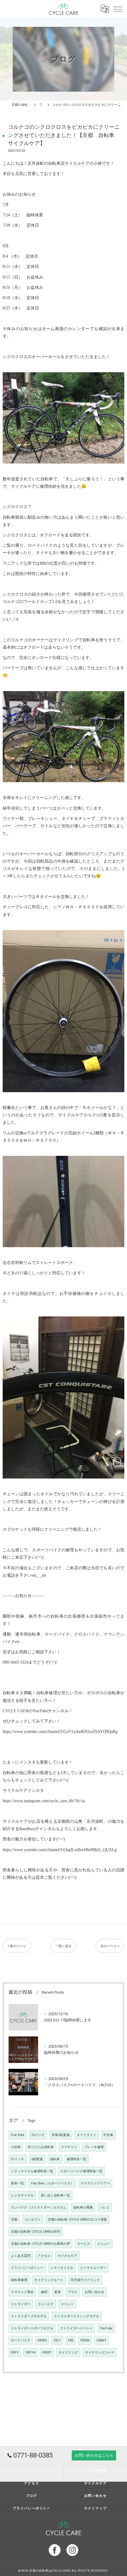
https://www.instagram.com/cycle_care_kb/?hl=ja (44, 1801)
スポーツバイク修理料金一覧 (81, 2171)
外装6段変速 (61, 2135)
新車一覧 (17, 2183)
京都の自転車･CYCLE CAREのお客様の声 (40, 2244)
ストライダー (21, 2304)
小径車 (16, 2147)
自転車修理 (19, 2280)
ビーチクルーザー (93, 2268)
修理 (44, 2292)
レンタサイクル (22, 2195)
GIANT (101, 2340)
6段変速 (37, 2159)
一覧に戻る (63, 1946)
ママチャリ (69, 2147)
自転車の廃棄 (83, 2207)
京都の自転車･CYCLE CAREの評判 (36, 2232)
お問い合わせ (95, 2292)
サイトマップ (96, 2508)
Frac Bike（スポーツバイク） (52, 2183)
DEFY (15, 2352)
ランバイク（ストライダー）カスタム (39, 2207)
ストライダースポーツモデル (32, 2328)
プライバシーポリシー (27, 2268)
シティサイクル (62, 2268)
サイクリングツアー (95, 2183)
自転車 (55, 2159)
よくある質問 (21, 2256)
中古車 (108, 2135)
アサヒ (73, 2292)
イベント (67, 2304)
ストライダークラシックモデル (76, 2316)
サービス (84, 2244)
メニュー (104, 2244)
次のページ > (110, 1946)
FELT (57, 2340)
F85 (71, 2340)
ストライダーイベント (76, 2328)
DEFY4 (30, 2352)
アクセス (44, 2256)
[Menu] (118, 9)
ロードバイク (21, 2340)
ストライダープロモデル (29, 2316)
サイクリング (68, 2352)
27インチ (18, 2159)
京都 (14, 2220)
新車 (58, 2292)
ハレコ (105, 2207)
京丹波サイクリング (85, 2280)
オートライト (87, 2135)
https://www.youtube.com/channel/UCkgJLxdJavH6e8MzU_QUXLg (60, 1850)
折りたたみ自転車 (41, 2147)
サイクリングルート (49, 2280)
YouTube (106, 2328)
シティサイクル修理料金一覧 (32, 2171)
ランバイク (46, 2304)
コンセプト (33, 2220)
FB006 (85, 2340)
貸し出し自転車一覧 (55, 2195)
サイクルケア (67, 2256)
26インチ (38, 2135)
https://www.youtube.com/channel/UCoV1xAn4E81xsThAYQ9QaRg (60, 1732)
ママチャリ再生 (22, 2292)
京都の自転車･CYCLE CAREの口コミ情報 (77, 2220)
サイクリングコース (100, 2352)
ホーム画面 (53, 329)
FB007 (47, 2352)
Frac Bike (18, 2135)
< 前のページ (17, 1946)
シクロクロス (15, 535)
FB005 (42, 2340)
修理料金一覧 (76, 2159)
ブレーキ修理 (94, 2147)
